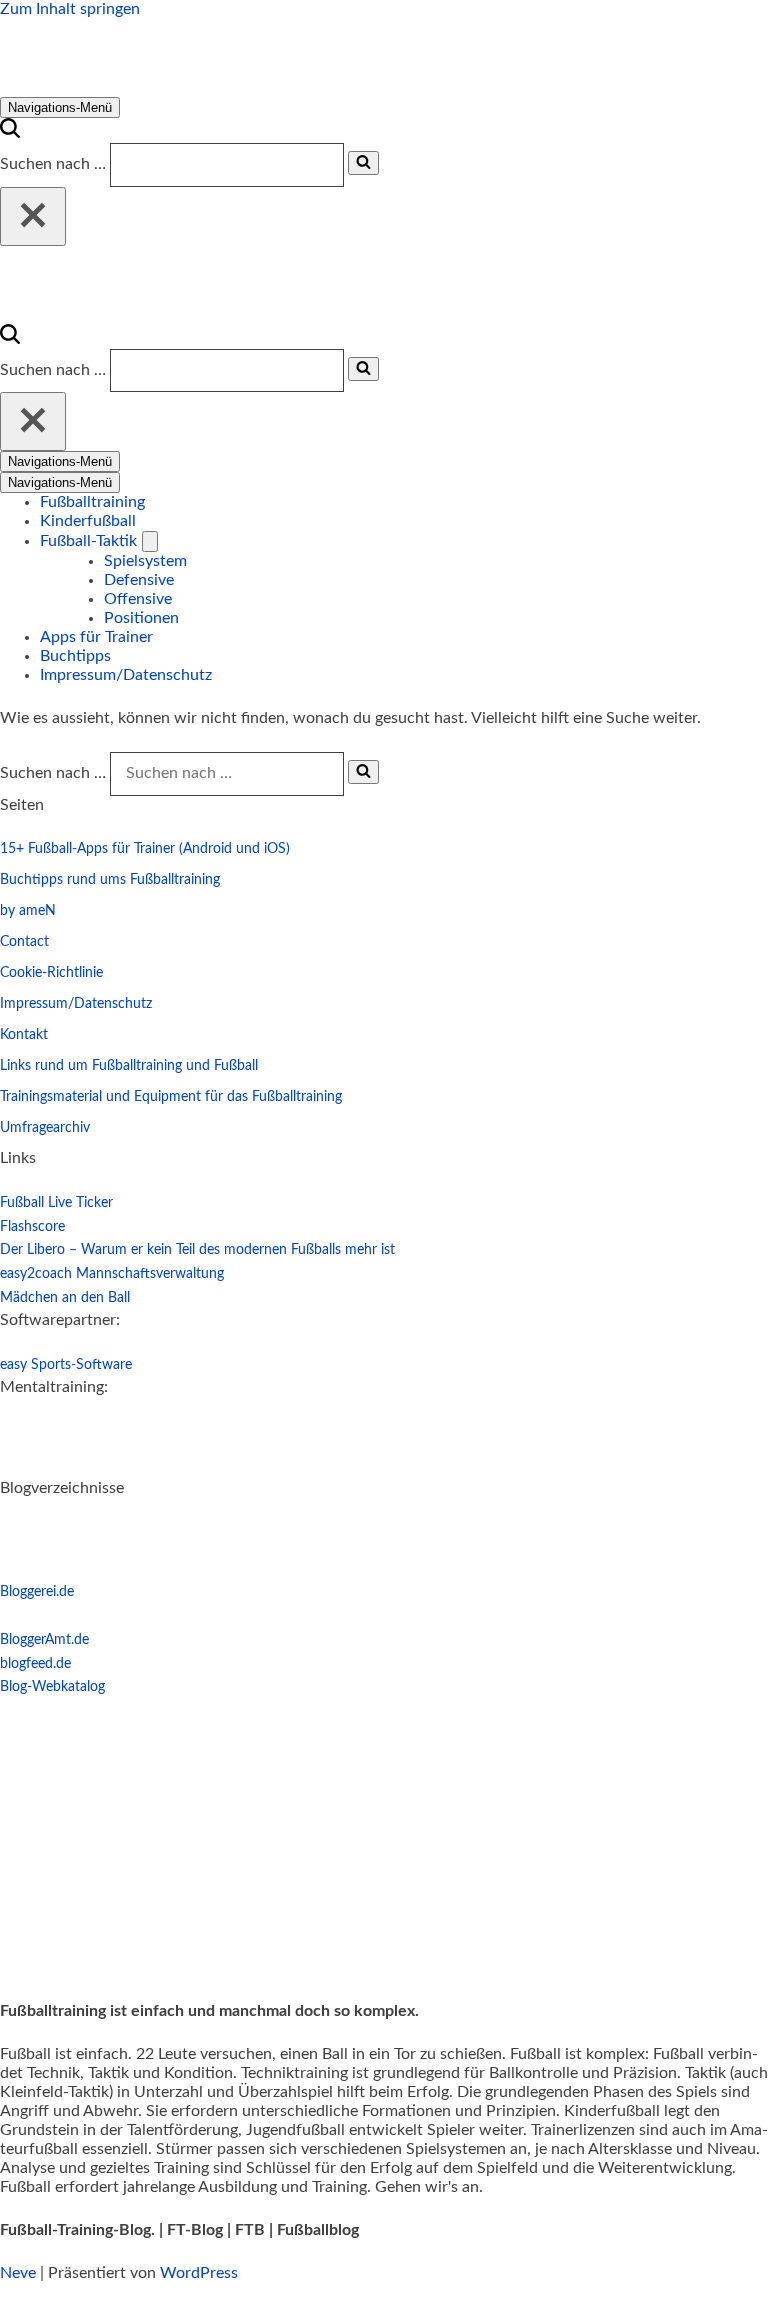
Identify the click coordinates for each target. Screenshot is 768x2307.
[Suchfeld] (10, 133)
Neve (18, 2273)
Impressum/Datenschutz (126, 675)
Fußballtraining (92, 502)
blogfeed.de (35, 1664)
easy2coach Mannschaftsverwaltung (112, 1274)
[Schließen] (33, 216)
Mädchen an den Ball (65, 1298)
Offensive (138, 599)
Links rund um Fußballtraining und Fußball (129, 1066)
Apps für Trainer (96, 637)
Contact (24, 942)
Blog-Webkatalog (52, 1687)
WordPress (199, 2273)
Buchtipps (75, 656)
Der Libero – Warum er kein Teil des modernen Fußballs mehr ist (197, 1250)
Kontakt (24, 1035)
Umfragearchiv (45, 1128)
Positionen (141, 618)
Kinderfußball (88, 521)
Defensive (139, 580)
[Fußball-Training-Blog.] (159, 87)
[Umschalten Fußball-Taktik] (150, 541)
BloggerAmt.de (44, 1640)
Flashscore (32, 1227)
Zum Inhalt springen (70, 9)
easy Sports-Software (66, 1365)
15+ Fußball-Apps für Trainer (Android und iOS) (145, 849)
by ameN (28, 911)
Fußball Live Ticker (56, 1203)
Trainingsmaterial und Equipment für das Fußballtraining (171, 1097)
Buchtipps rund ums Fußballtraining (110, 880)
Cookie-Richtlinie (51, 973)
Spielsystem (145, 561)
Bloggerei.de (37, 1592)
